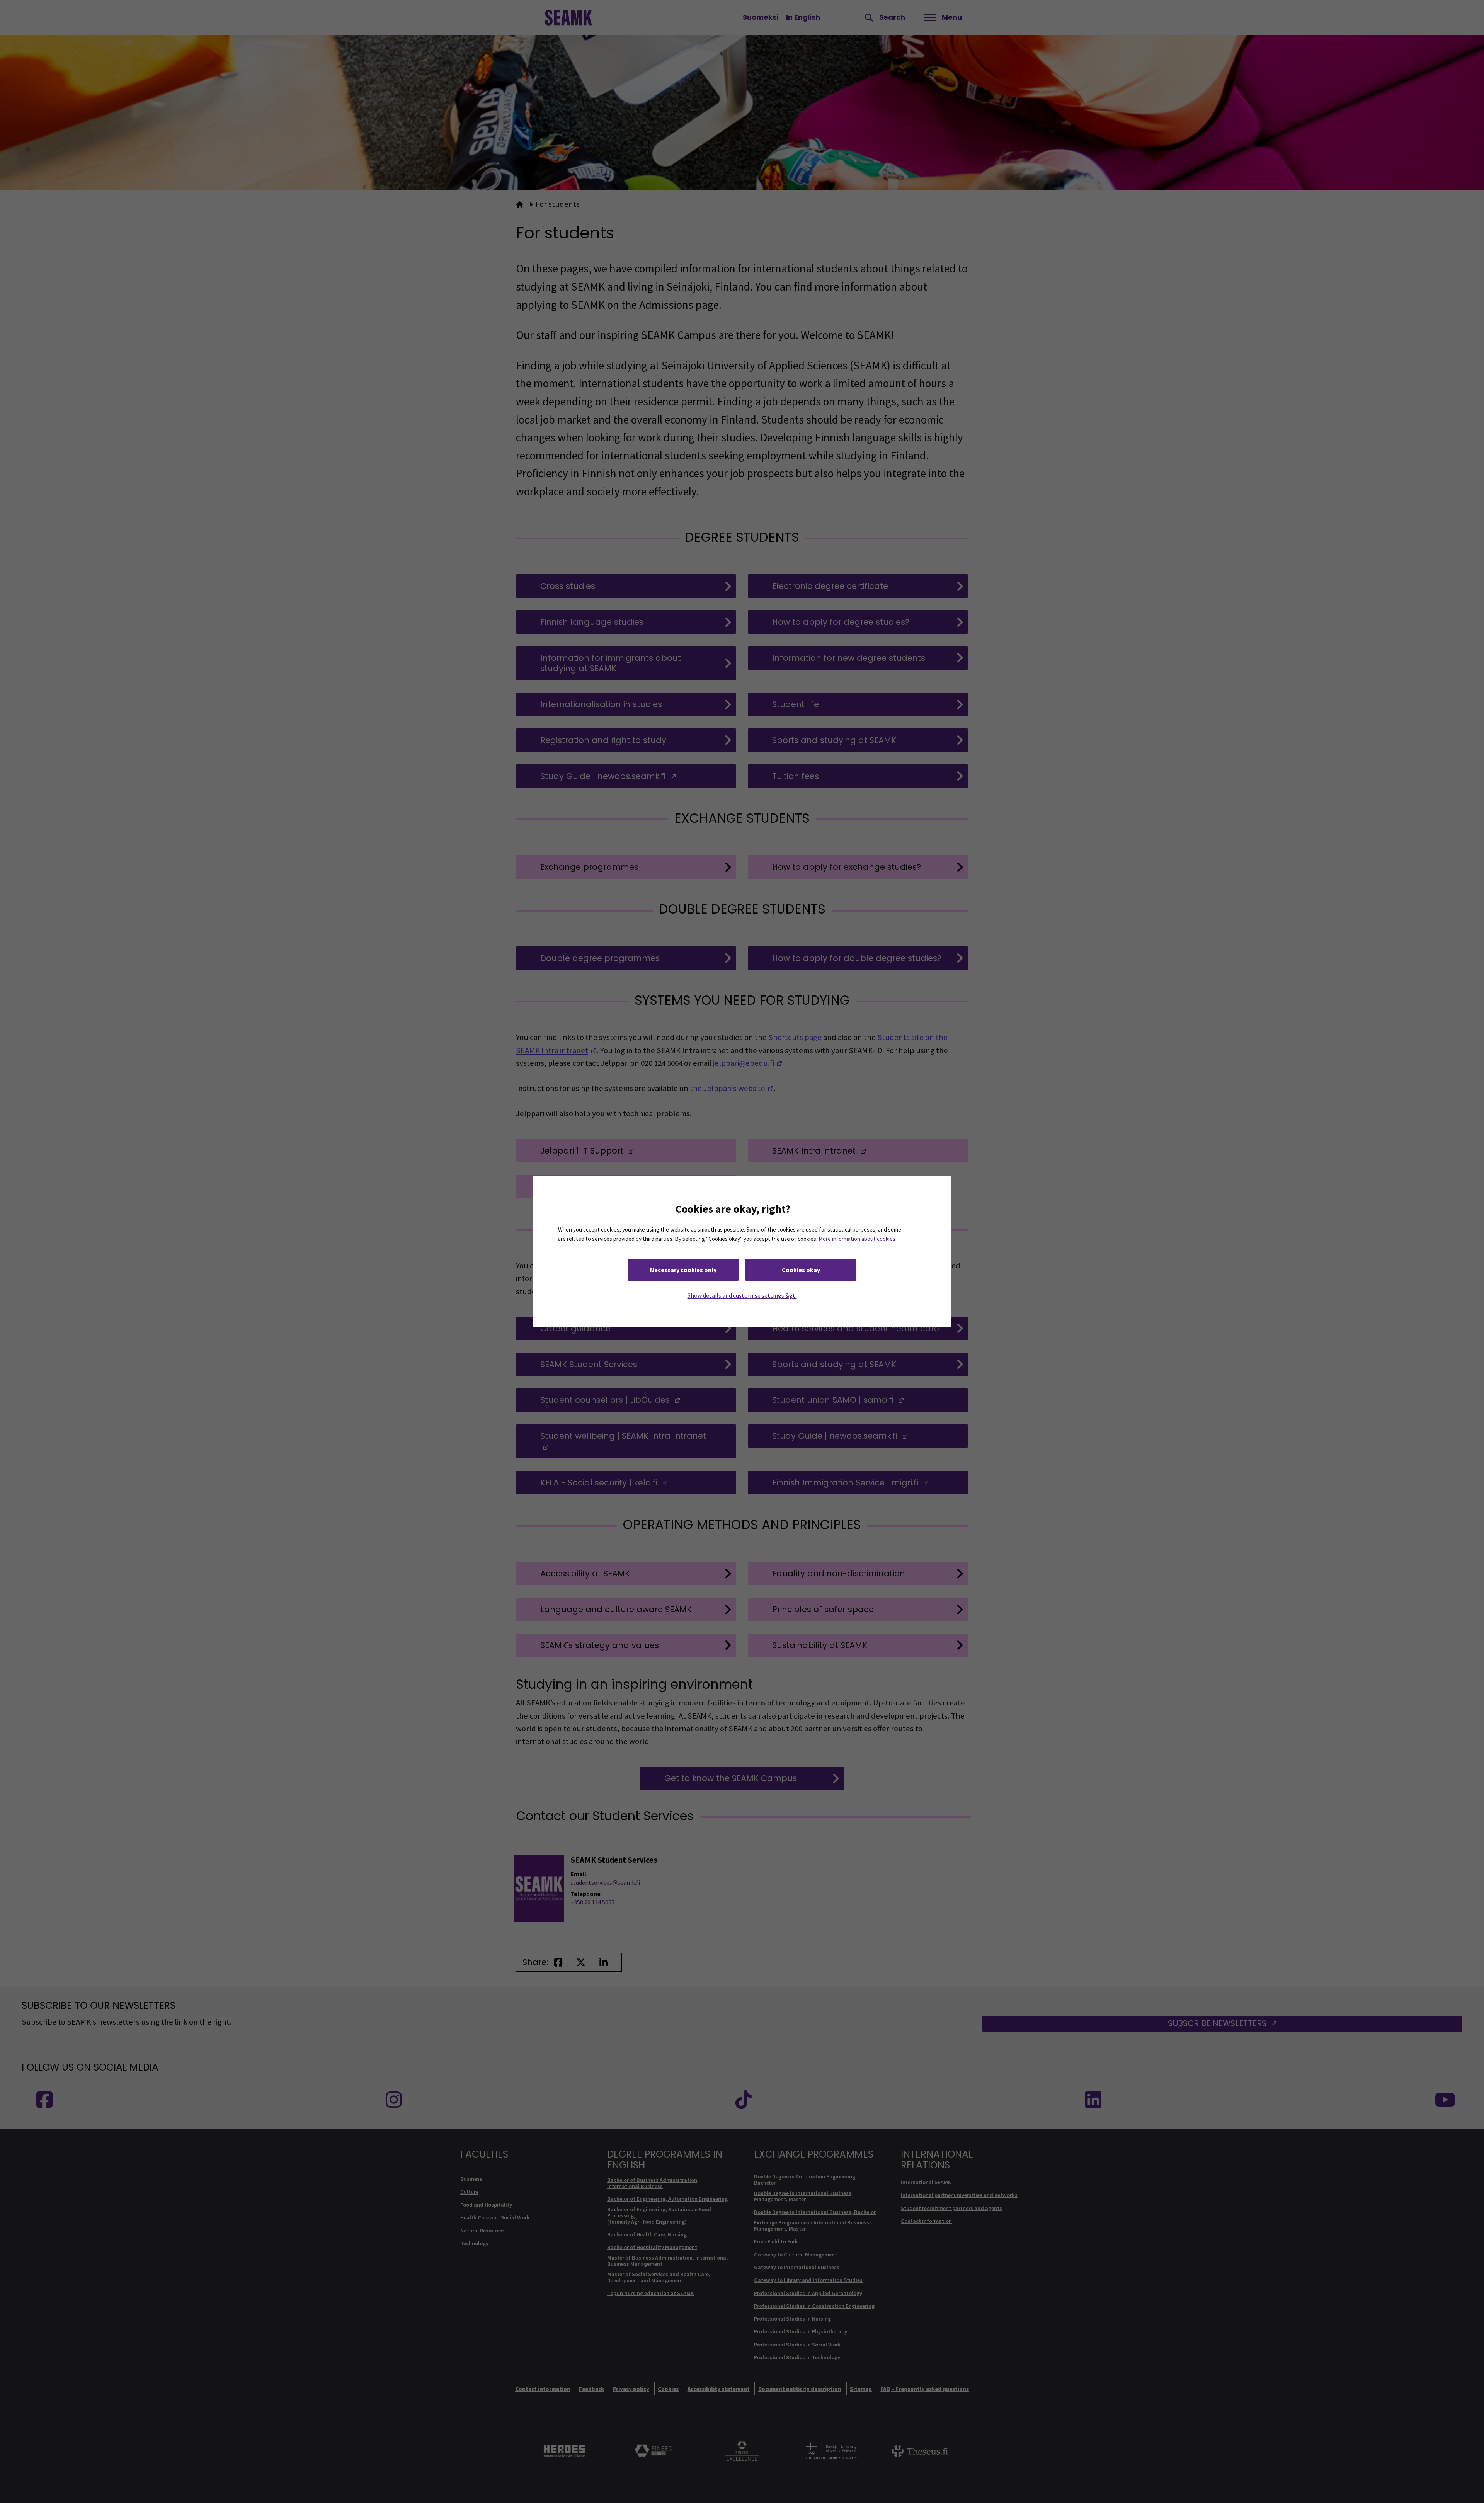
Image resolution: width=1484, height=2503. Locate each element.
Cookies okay (801, 1270)
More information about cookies (857, 1239)
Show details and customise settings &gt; (742, 1296)
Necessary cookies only (683, 1270)
